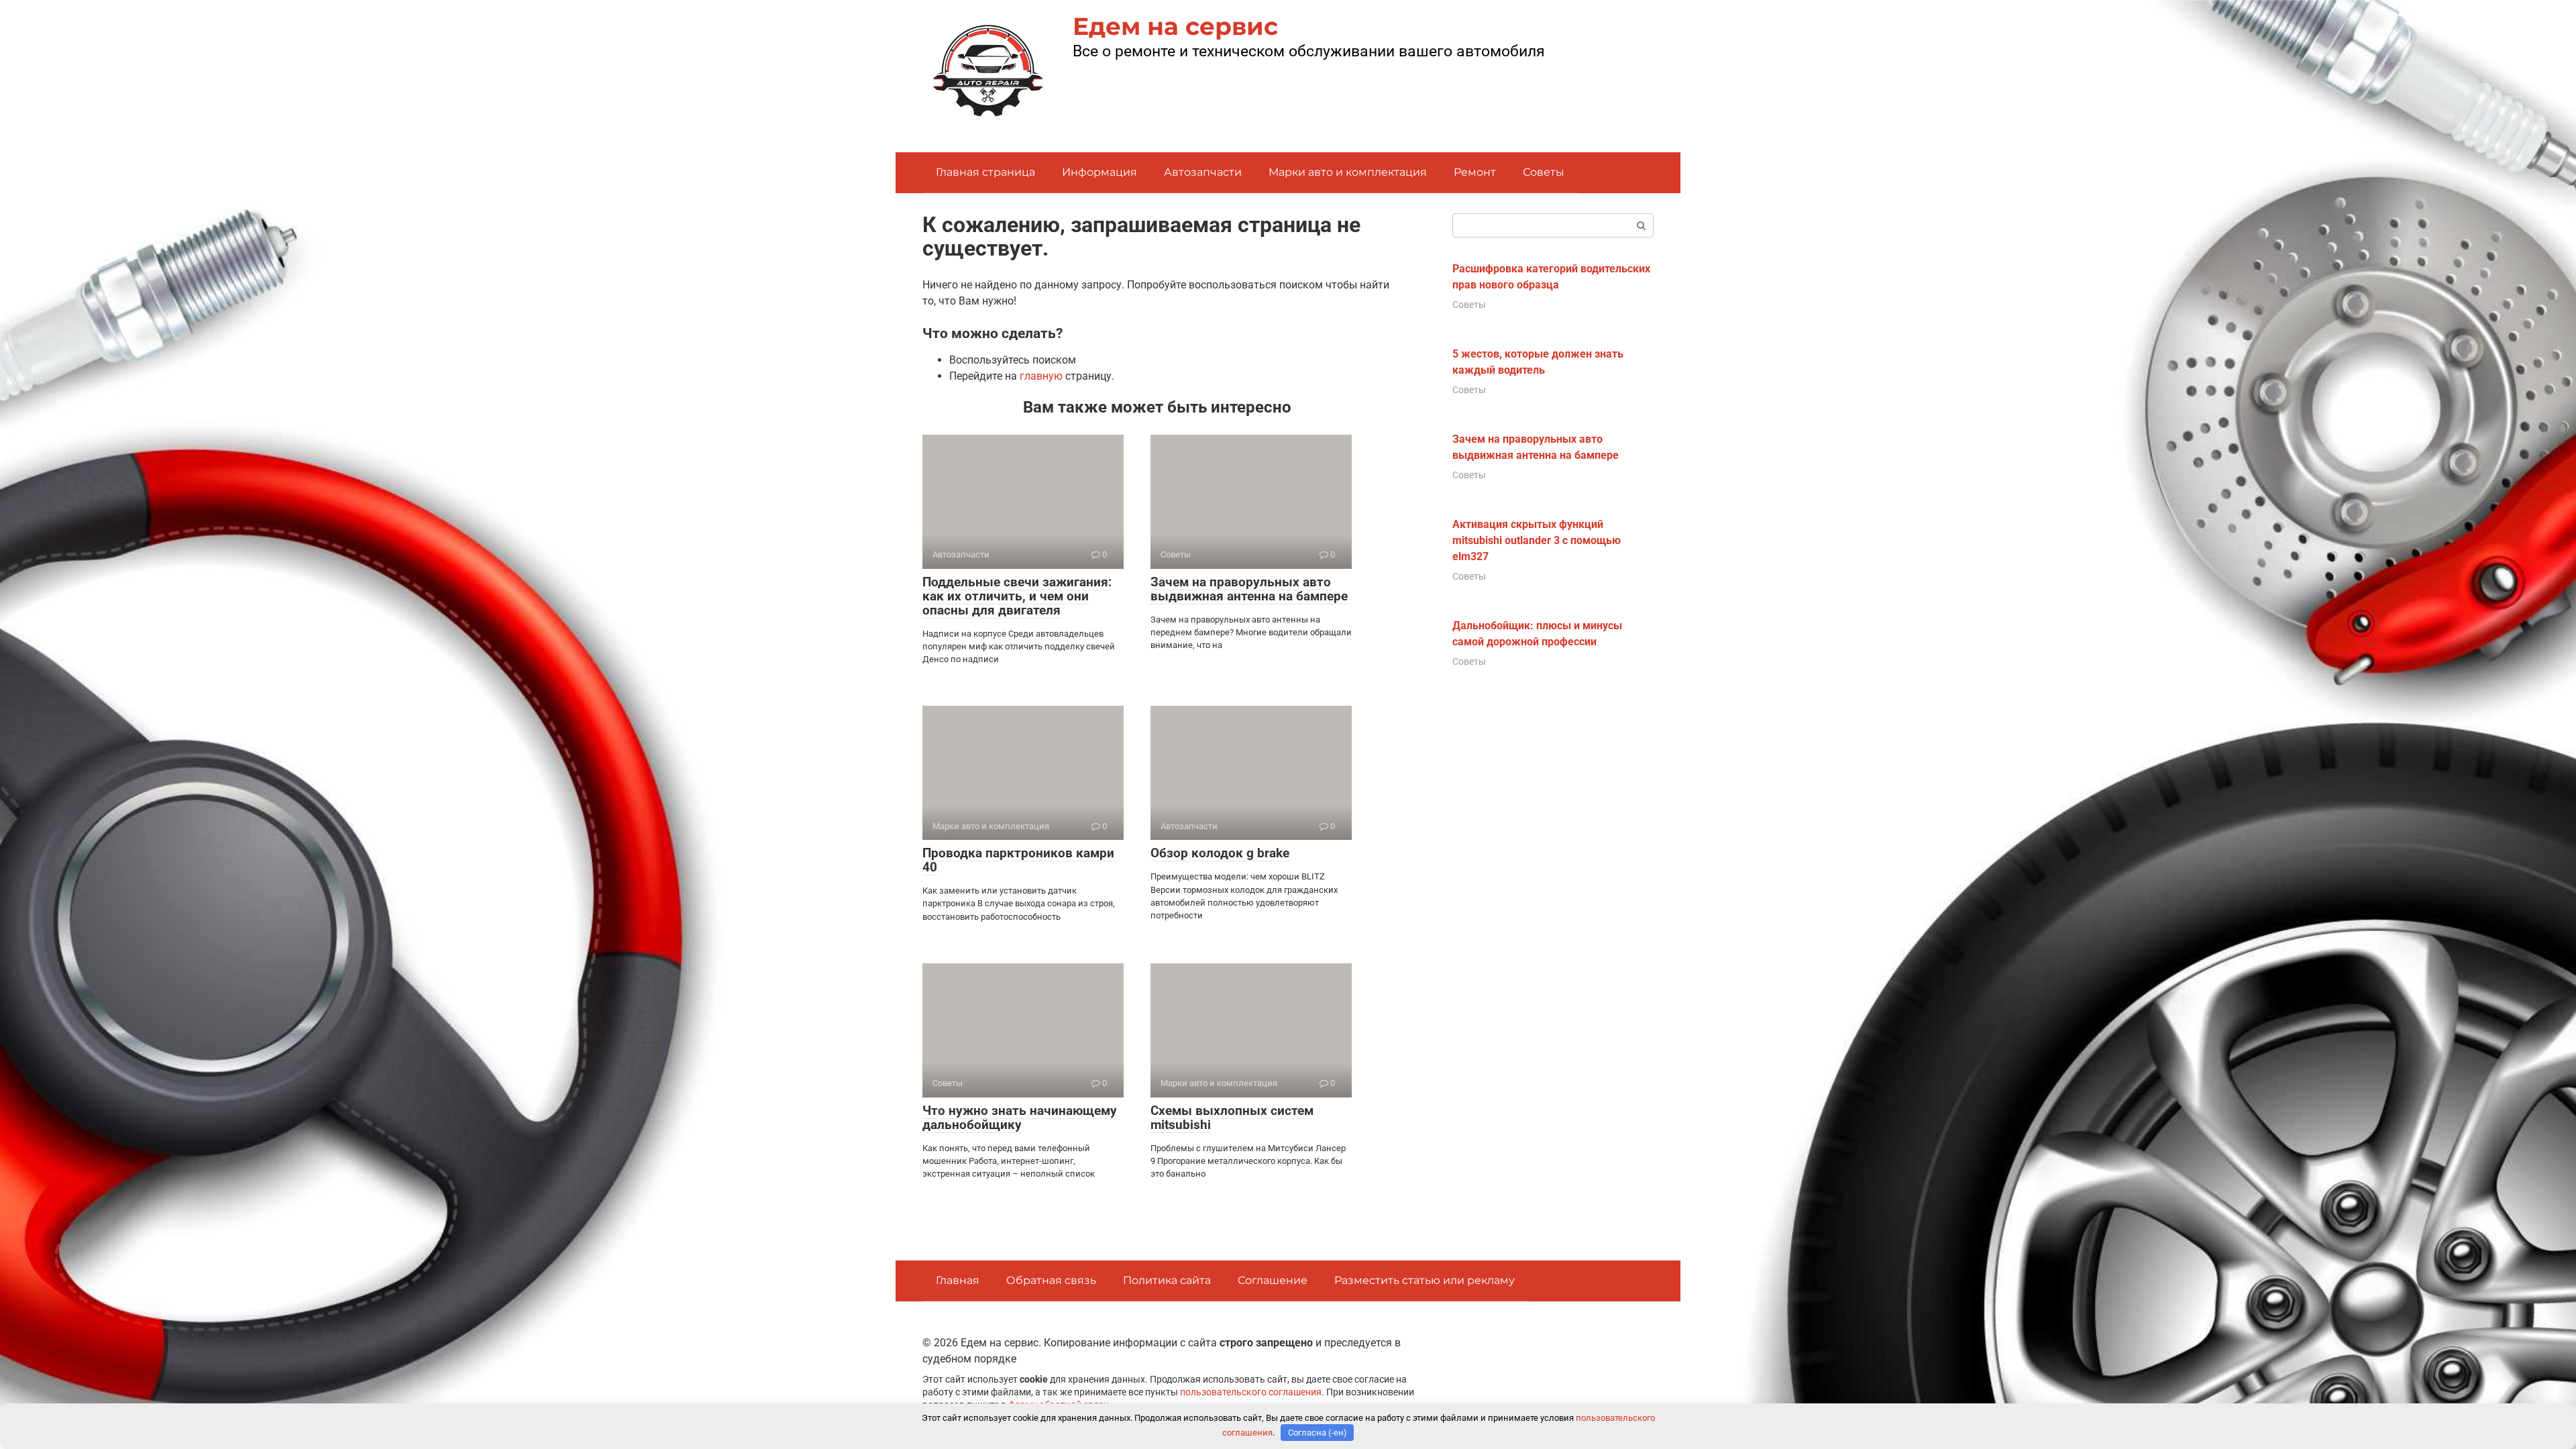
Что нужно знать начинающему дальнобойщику (1020, 1118)
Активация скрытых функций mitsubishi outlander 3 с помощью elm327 (1537, 540)
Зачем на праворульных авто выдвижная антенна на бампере (1249, 589)
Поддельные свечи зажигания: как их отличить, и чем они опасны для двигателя (1017, 596)
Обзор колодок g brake (1220, 853)
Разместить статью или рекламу (1425, 1280)
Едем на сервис (1175, 26)
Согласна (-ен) (1318, 1433)
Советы (1544, 172)
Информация (1099, 172)
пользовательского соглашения (1251, 1392)
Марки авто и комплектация (1348, 172)
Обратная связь (1051, 1280)
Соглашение (1273, 1280)
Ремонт (1475, 172)
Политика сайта (1167, 1280)
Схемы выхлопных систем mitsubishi (1232, 1118)
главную (1041, 376)
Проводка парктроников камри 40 (1018, 860)
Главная (958, 1280)
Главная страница (985, 172)
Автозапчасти (1203, 172)
